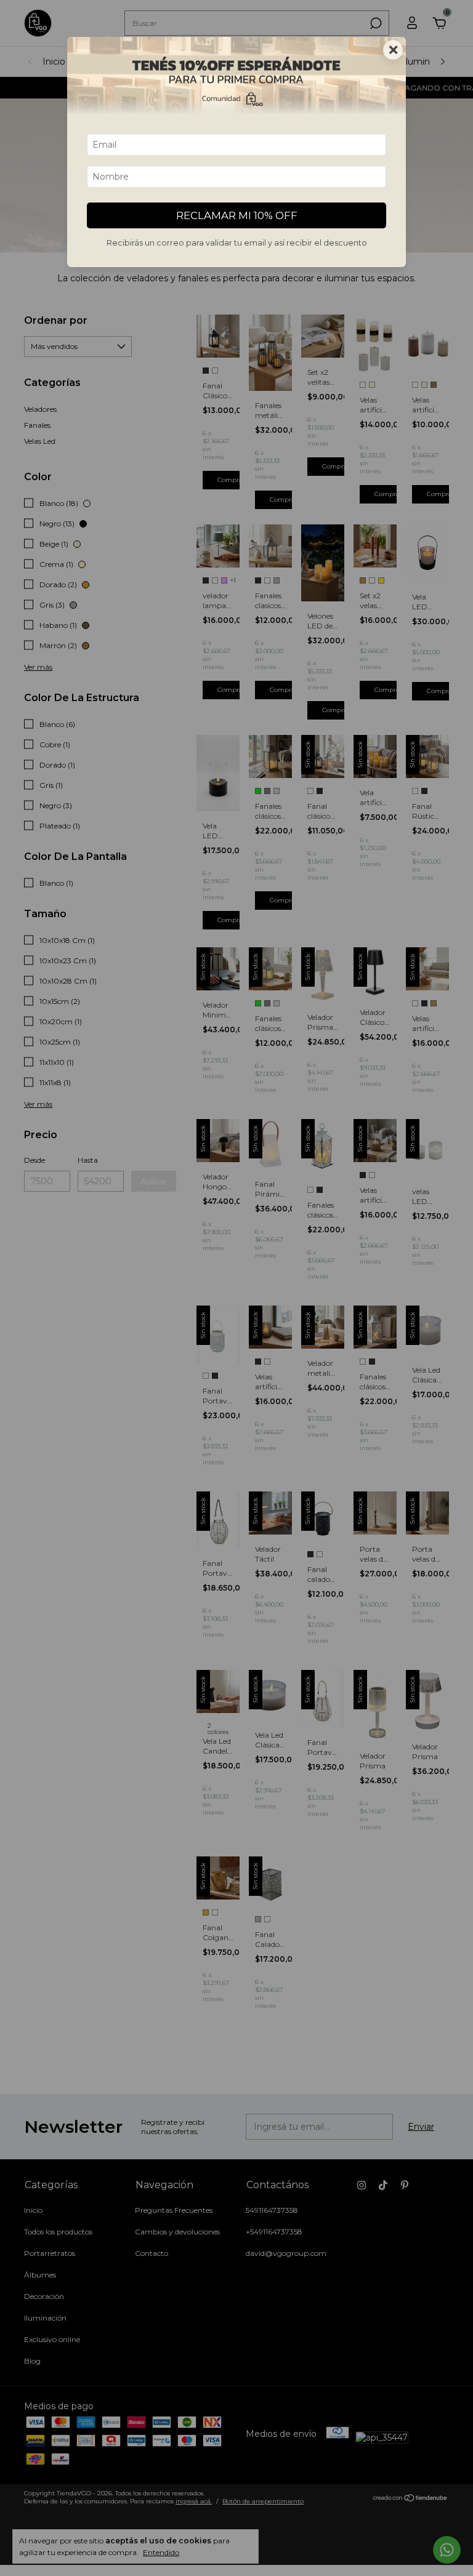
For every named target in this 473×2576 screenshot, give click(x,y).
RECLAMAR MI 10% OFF (237, 215)
